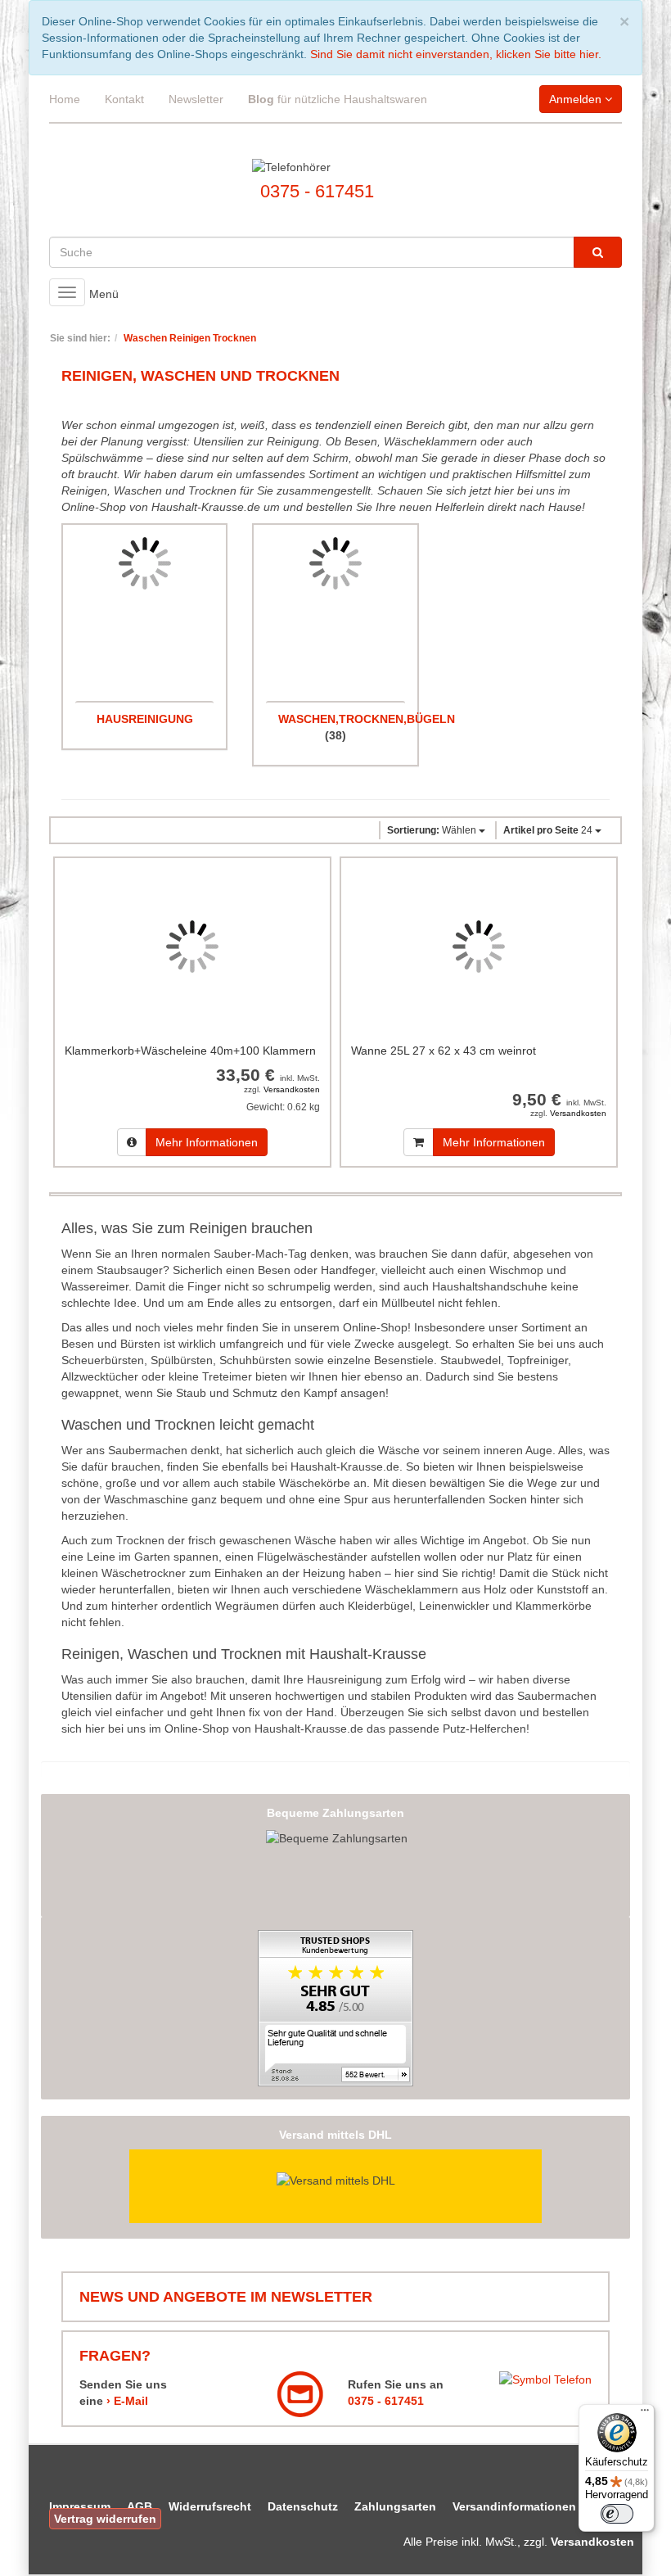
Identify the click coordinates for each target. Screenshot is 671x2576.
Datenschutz (303, 2506)
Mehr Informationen (207, 1142)
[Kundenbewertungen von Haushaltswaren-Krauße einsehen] (335, 2007)
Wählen (433, 830)
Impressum (80, 2506)
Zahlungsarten (395, 2506)
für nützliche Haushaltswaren (338, 99)
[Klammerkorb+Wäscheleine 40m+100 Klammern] (192, 946)
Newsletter (196, 99)
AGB (140, 2506)
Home (65, 99)
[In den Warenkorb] (419, 1142)
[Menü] (645, 2414)
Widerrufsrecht (210, 2506)
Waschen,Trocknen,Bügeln (367, 719)
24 (549, 830)
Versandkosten (292, 1089)
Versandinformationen (514, 2506)
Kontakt (124, 99)
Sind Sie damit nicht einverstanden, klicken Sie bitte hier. (456, 54)
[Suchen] (598, 252)
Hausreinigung (145, 719)
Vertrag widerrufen (105, 2519)
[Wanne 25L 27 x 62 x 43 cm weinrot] (479, 946)
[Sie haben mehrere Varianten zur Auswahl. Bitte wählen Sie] (132, 1142)
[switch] (617, 2514)
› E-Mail (127, 2401)
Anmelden (577, 99)
